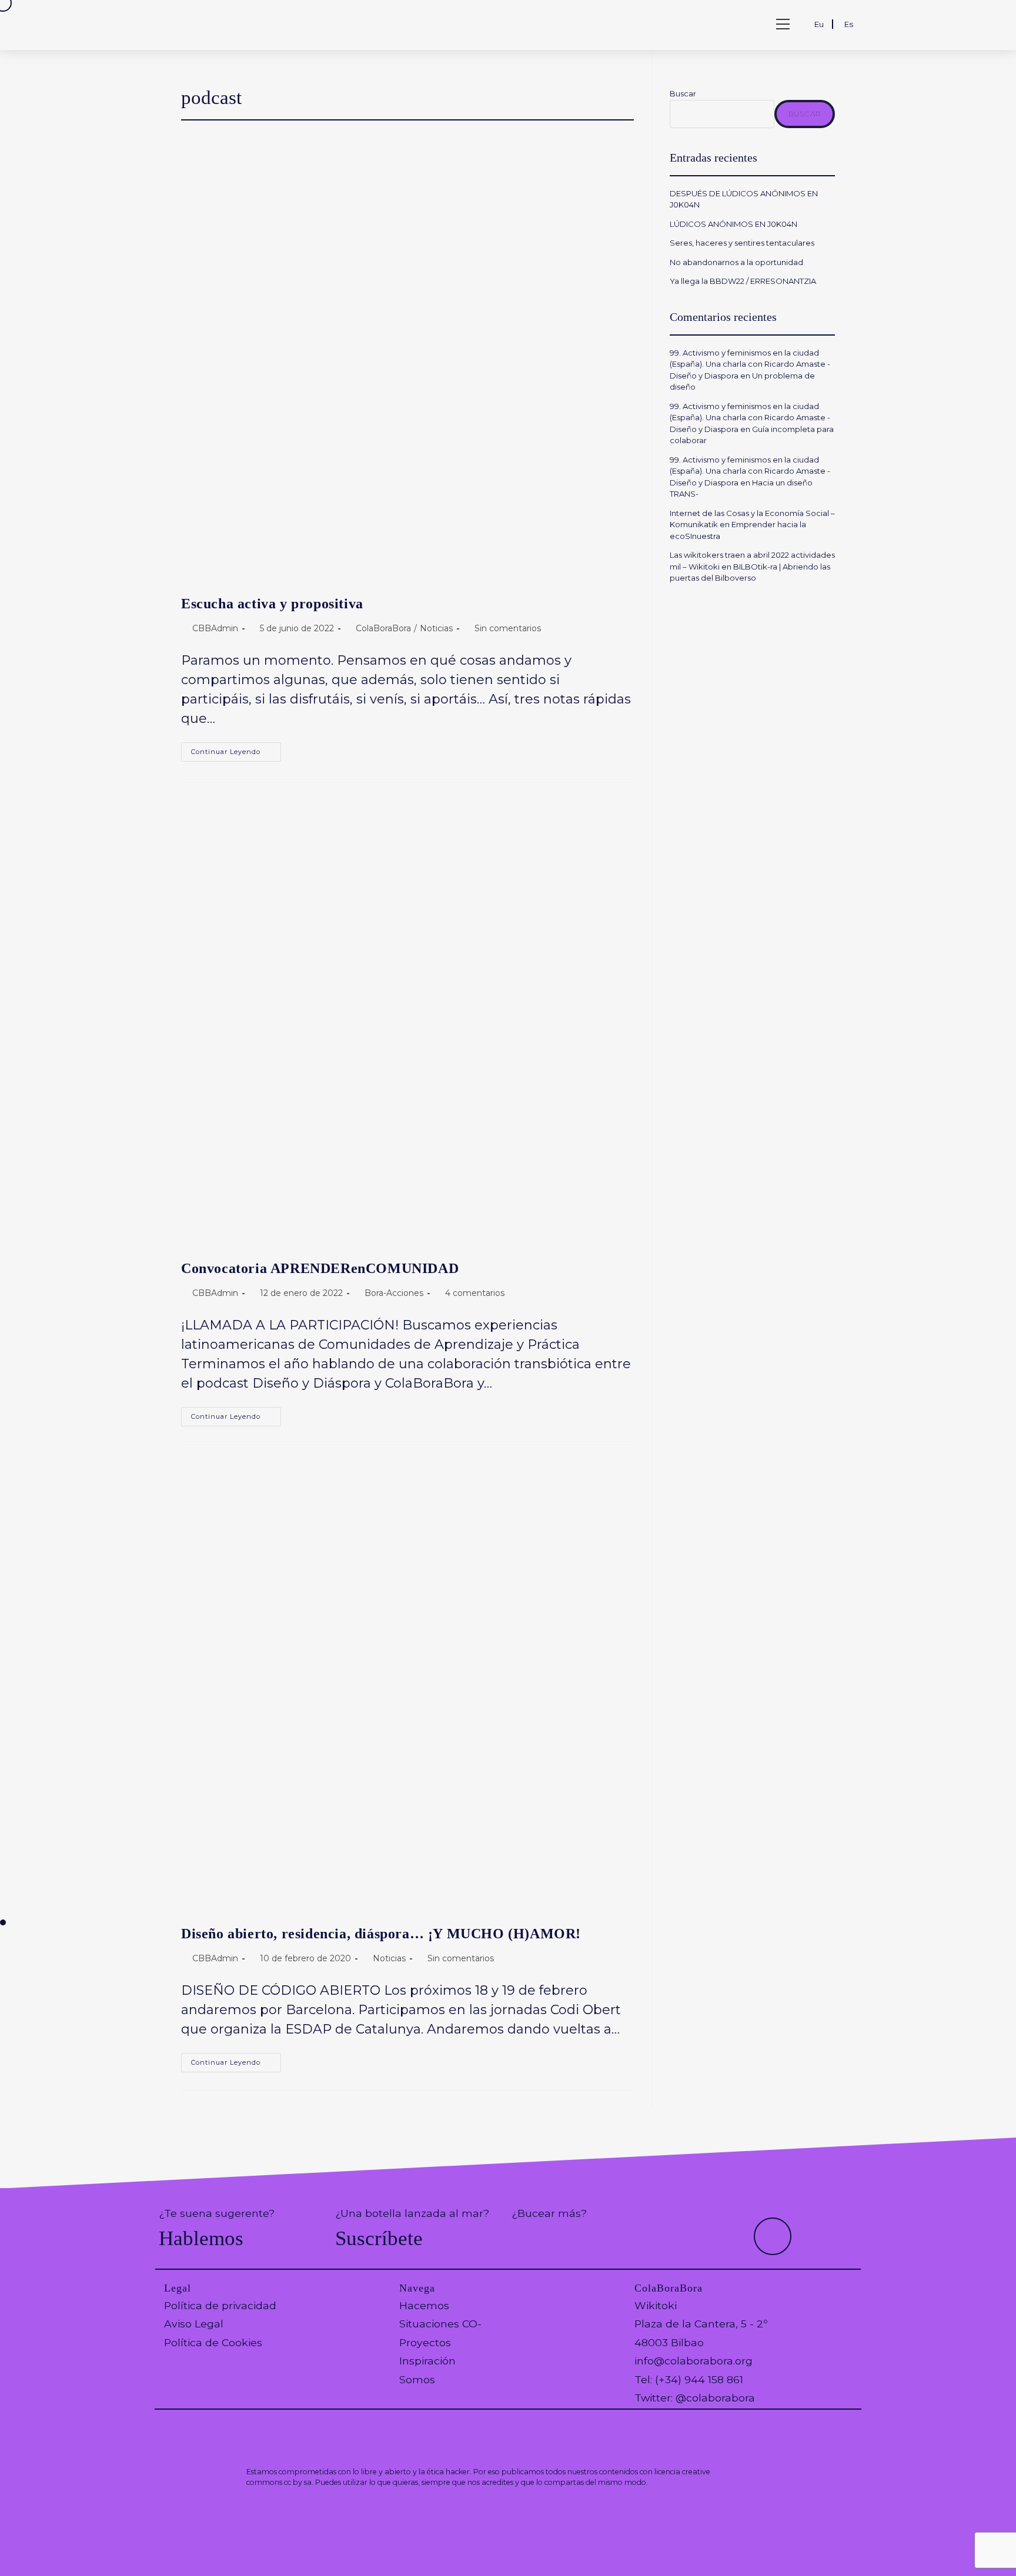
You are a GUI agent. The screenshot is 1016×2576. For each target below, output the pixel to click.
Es (849, 24)
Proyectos (425, 2342)
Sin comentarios (508, 628)
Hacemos (424, 2305)
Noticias (436, 628)
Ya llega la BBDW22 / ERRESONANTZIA (745, 281)
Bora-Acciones (394, 1293)
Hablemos (201, 2238)
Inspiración (427, 2361)
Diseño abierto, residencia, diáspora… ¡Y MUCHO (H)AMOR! (381, 1934)
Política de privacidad (220, 2305)
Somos (417, 2379)
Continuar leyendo (236, 754)
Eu (819, 24)
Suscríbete (379, 2238)
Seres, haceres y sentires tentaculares (742, 243)
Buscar (683, 93)
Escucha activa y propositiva (272, 604)
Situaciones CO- (440, 2324)
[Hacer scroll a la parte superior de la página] (773, 2236)
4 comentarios (475, 1293)
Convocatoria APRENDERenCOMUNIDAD (320, 1268)
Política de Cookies (213, 2342)
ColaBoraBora (383, 628)
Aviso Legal (194, 2324)
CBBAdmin (215, 628)
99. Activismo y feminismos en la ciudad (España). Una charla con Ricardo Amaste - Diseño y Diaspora (750, 364)
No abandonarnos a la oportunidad (736, 262)
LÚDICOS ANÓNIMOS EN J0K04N (733, 224)
